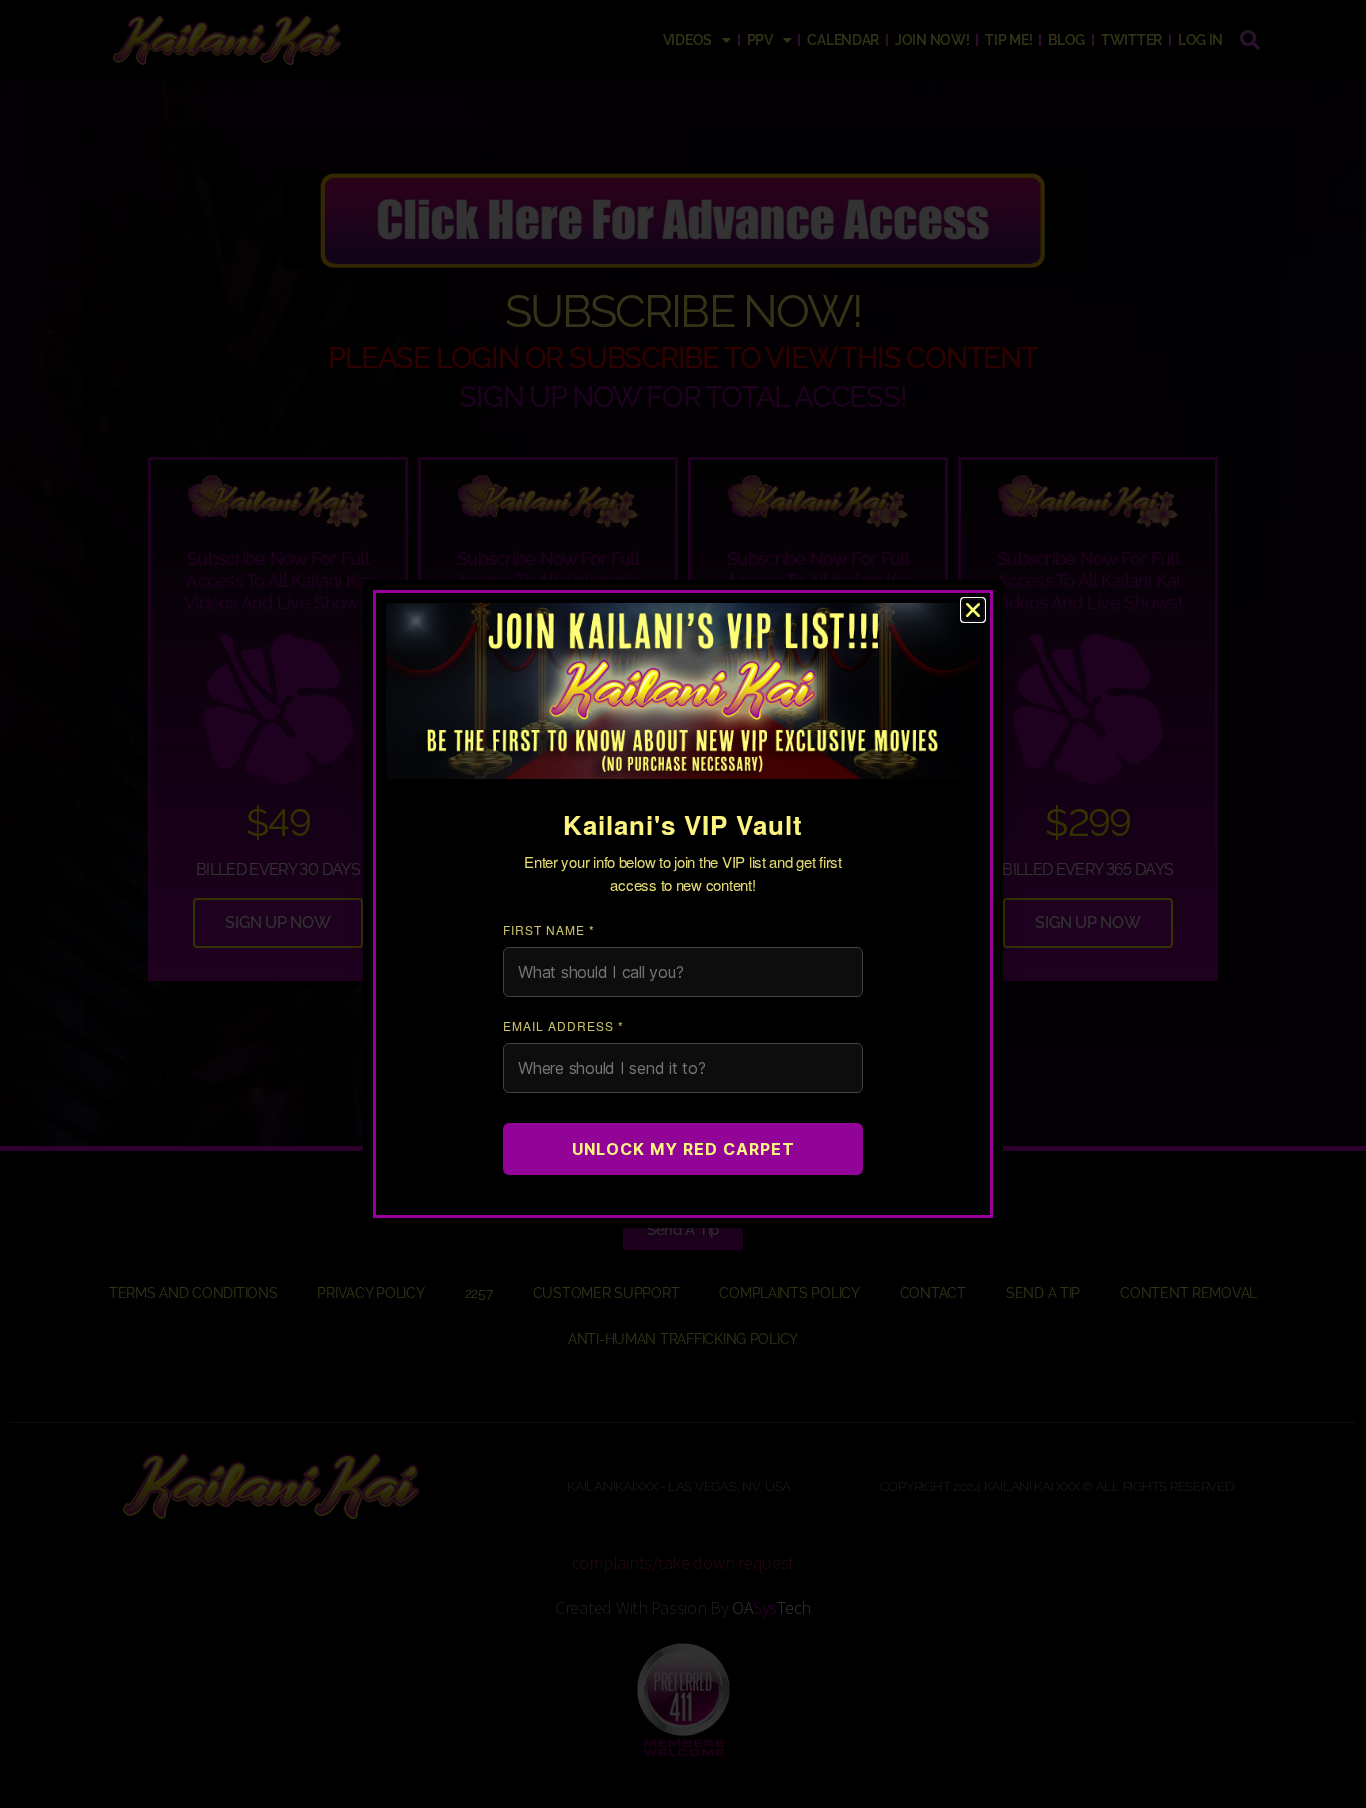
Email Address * (563, 1025)
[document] (683, 904)
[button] (973, 610)
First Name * (549, 929)
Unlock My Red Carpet (683, 1149)
